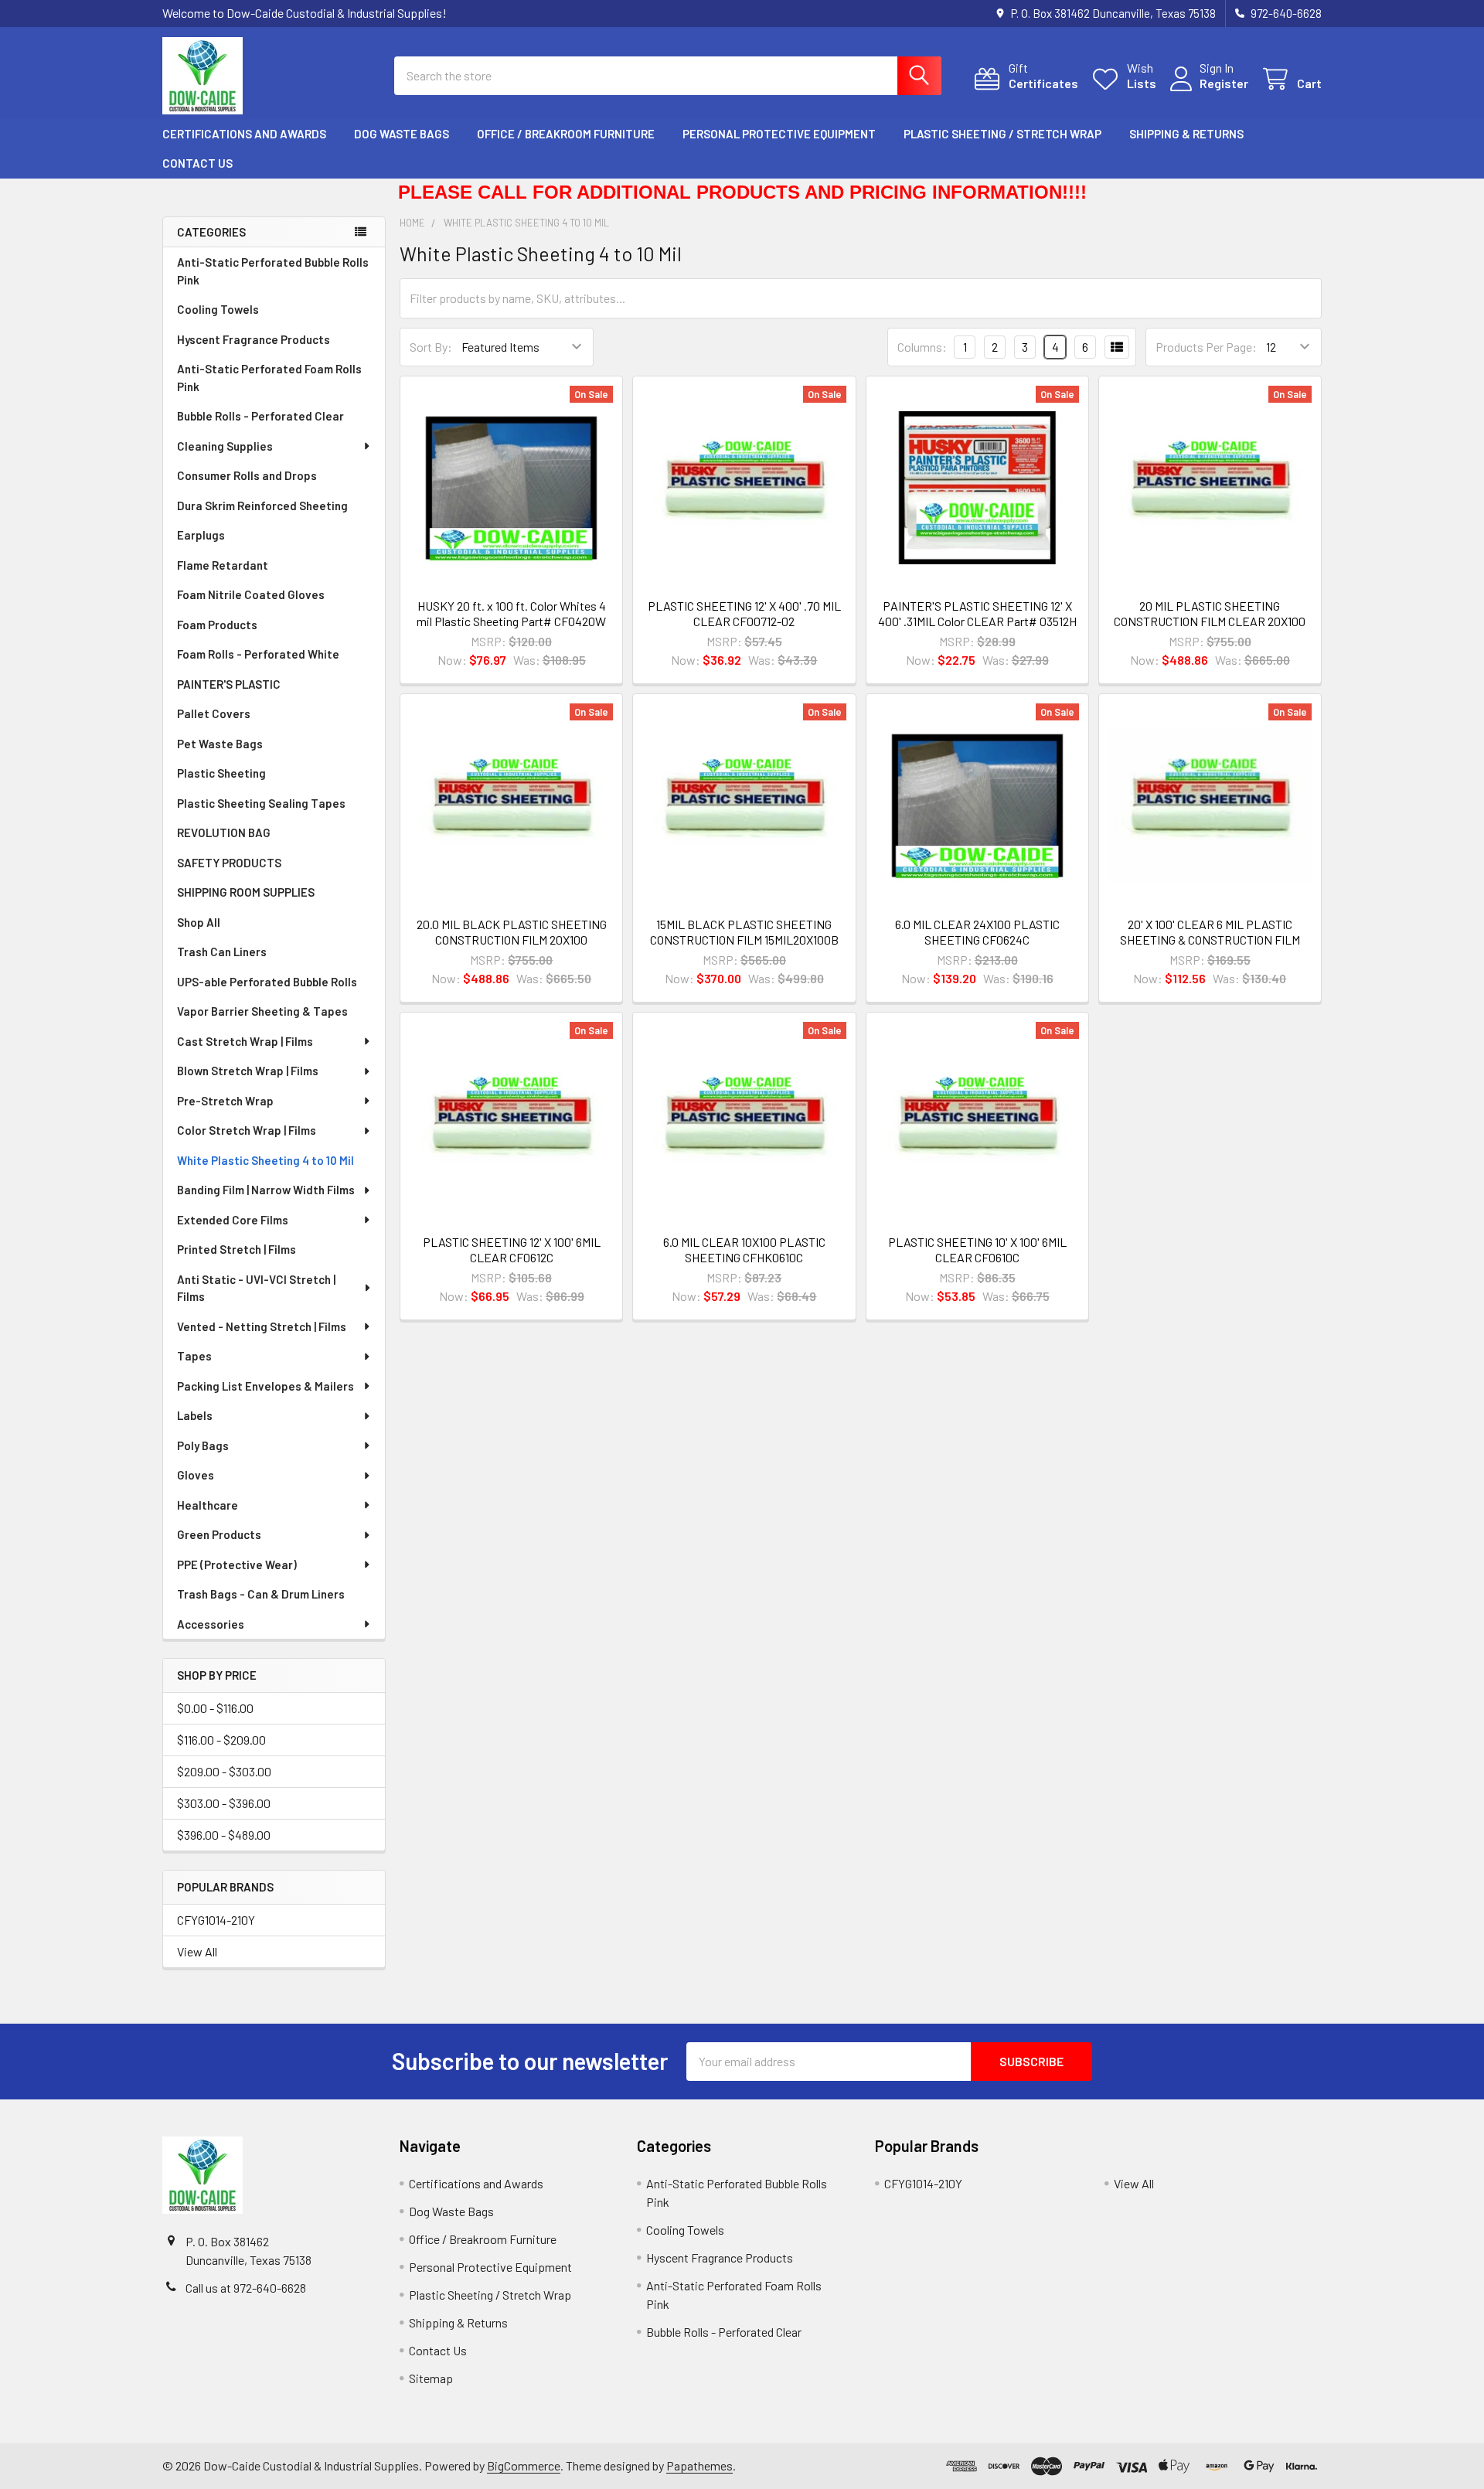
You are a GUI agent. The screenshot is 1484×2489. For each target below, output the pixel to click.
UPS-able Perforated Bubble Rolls (267, 982)
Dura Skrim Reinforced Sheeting (262, 506)
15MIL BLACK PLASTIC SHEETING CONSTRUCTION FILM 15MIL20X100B (744, 932)
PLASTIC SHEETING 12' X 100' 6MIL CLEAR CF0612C (512, 1250)
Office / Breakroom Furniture (566, 134)
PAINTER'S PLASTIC (229, 684)
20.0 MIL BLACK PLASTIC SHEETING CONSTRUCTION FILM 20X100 (512, 932)
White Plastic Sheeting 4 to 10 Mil (265, 1160)
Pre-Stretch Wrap (225, 1101)
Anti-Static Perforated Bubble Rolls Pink (273, 271)
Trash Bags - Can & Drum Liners (261, 1594)
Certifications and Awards (244, 134)
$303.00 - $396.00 (224, 1803)
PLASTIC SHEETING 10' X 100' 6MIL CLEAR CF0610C (977, 1250)
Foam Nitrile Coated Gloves (251, 594)
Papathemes (699, 2465)
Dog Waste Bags (402, 134)
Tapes (194, 1356)
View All (197, 1951)
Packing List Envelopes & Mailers (265, 1386)
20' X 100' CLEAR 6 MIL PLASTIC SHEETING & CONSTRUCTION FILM (1210, 932)
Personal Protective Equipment (779, 134)
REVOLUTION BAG (224, 833)
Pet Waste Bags (220, 744)
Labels (195, 1415)
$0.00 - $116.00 (215, 1708)
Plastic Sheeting (221, 773)
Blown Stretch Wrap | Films (248, 1071)
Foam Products (217, 625)
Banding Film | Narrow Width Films (266, 1190)
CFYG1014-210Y (216, 1920)
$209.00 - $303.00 (224, 1771)
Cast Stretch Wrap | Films (245, 1041)
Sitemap (431, 2378)
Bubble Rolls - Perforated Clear (260, 416)
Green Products (219, 1534)
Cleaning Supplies (225, 446)
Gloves (196, 1475)
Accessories (211, 1624)
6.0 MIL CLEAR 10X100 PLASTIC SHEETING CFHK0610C (744, 1250)
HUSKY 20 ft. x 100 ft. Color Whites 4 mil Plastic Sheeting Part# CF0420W (511, 613)
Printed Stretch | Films (237, 1249)
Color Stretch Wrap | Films (247, 1130)
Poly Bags (203, 1445)
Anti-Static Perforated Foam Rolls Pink (269, 378)
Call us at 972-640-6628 (246, 2288)
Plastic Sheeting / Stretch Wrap (1002, 134)
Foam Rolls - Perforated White (258, 654)
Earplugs (201, 535)
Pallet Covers (214, 713)
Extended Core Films (233, 1220)
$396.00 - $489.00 (224, 1835)
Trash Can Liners (222, 952)
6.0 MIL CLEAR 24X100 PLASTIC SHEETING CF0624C (977, 932)
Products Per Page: (1206, 347)
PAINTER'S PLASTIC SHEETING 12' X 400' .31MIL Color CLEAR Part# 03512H (977, 613)
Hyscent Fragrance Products (254, 339)
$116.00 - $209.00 (221, 1740)
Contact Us (197, 163)
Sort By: (431, 347)
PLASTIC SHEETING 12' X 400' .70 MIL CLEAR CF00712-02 (744, 613)
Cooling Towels (218, 309)
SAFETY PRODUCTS (229, 863)
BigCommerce (524, 2465)
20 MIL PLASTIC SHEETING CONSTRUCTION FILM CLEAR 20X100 (1210, 613)
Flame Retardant (223, 565)
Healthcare (208, 1505)
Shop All (199, 922)
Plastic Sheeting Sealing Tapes (261, 803)
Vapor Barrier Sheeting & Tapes (262, 1011)
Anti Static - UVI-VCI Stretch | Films (256, 1288)
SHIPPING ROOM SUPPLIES (246, 892)
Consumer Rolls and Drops (247, 475)
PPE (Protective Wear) (237, 1565)
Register (1224, 83)
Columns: (922, 347)
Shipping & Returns (1186, 134)
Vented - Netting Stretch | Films (262, 1326)
